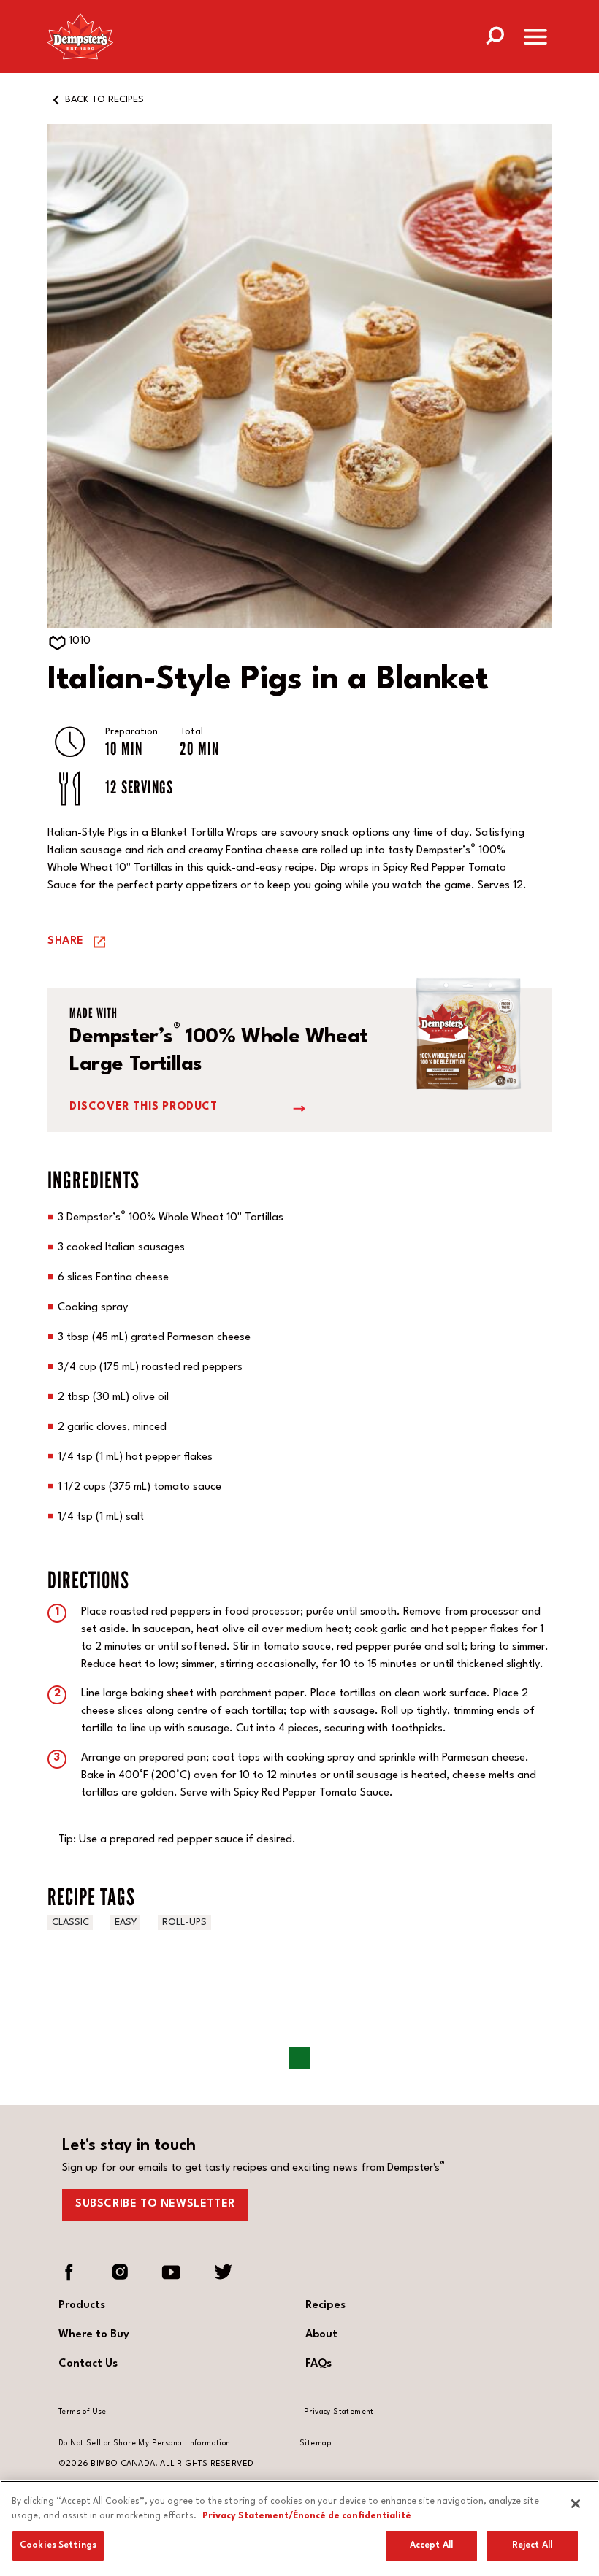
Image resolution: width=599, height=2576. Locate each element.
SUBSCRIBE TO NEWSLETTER (155, 2204)
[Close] (576, 2504)
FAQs (318, 2364)
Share (66, 941)
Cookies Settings (58, 2545)
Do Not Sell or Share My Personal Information (145, 2443)
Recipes (325, 2306)
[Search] (495, 34)
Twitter (223, 2272)
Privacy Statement (339, 2412)
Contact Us (88, 2364)
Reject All (532, 2545)
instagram (121, 2272)
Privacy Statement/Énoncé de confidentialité (307, 2516)
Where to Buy (94, 2335)
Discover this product (144, 1107)
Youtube (172, 2272)
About (321, 2335)
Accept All (431, 2545)
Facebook (69, 2272)
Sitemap (316, 2443)
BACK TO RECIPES (104, 100)
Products (82, 2306)
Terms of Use (83, 2412)
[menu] (535, 40)
